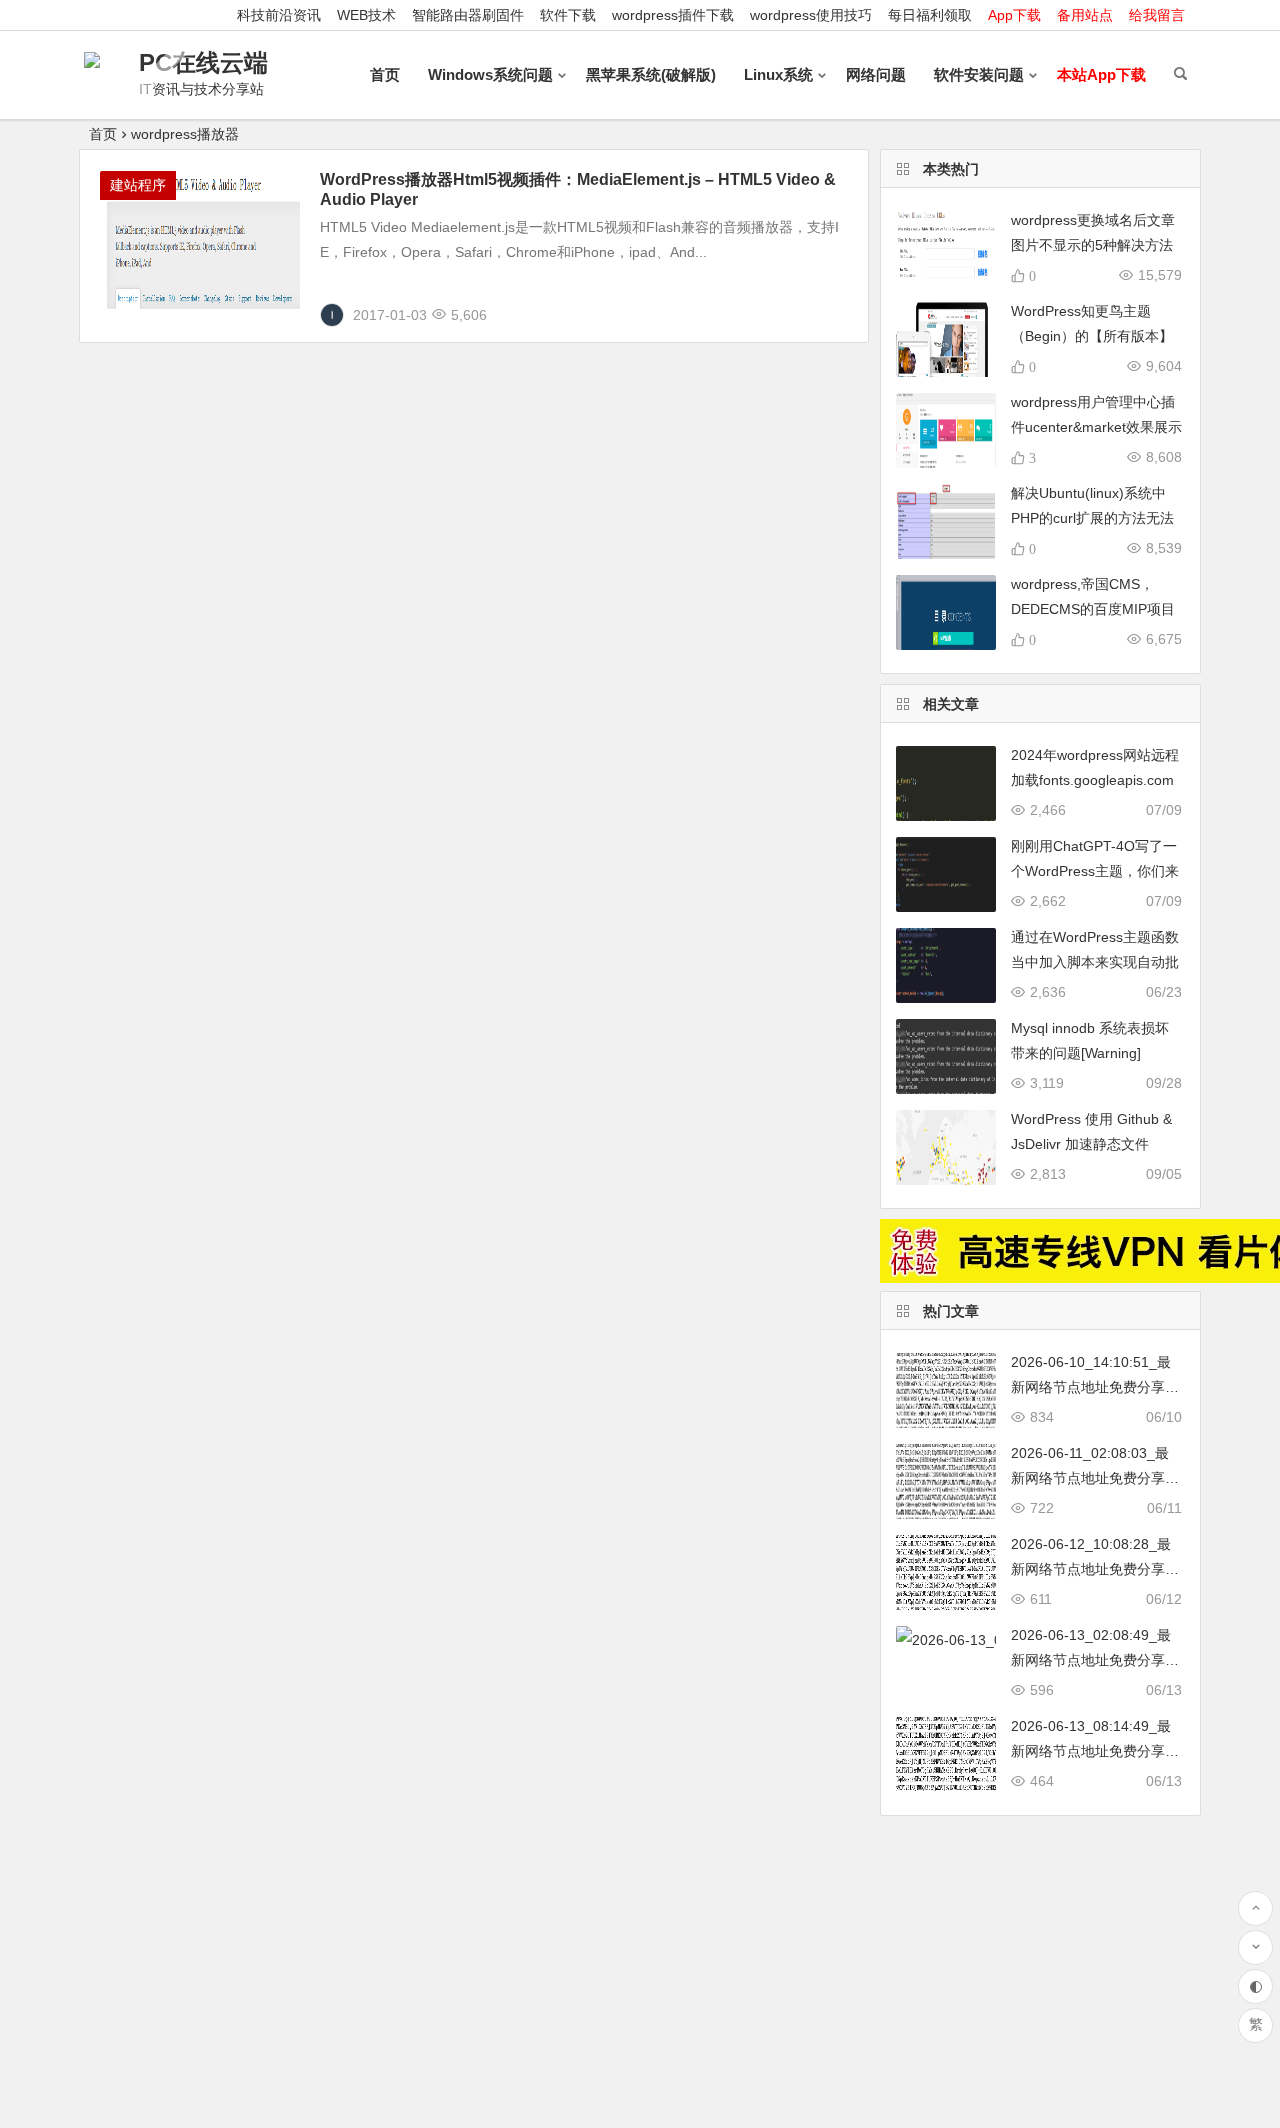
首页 (385, 74)
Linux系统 (778, 74)
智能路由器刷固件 (468, 15)
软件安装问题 (979, 74)
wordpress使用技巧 (811, 15)
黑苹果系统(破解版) (651, 74)
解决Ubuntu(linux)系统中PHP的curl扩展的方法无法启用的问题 (1092, 518)
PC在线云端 (203, 62)
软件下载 (568, 15)
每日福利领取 (930, 15)
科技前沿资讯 (279, 15)
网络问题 (876, 74)
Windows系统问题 (490, 74)
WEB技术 (366, 15)
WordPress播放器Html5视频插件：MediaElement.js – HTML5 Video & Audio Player (578, 189)
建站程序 (138, 185)
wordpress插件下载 (673, 15)
